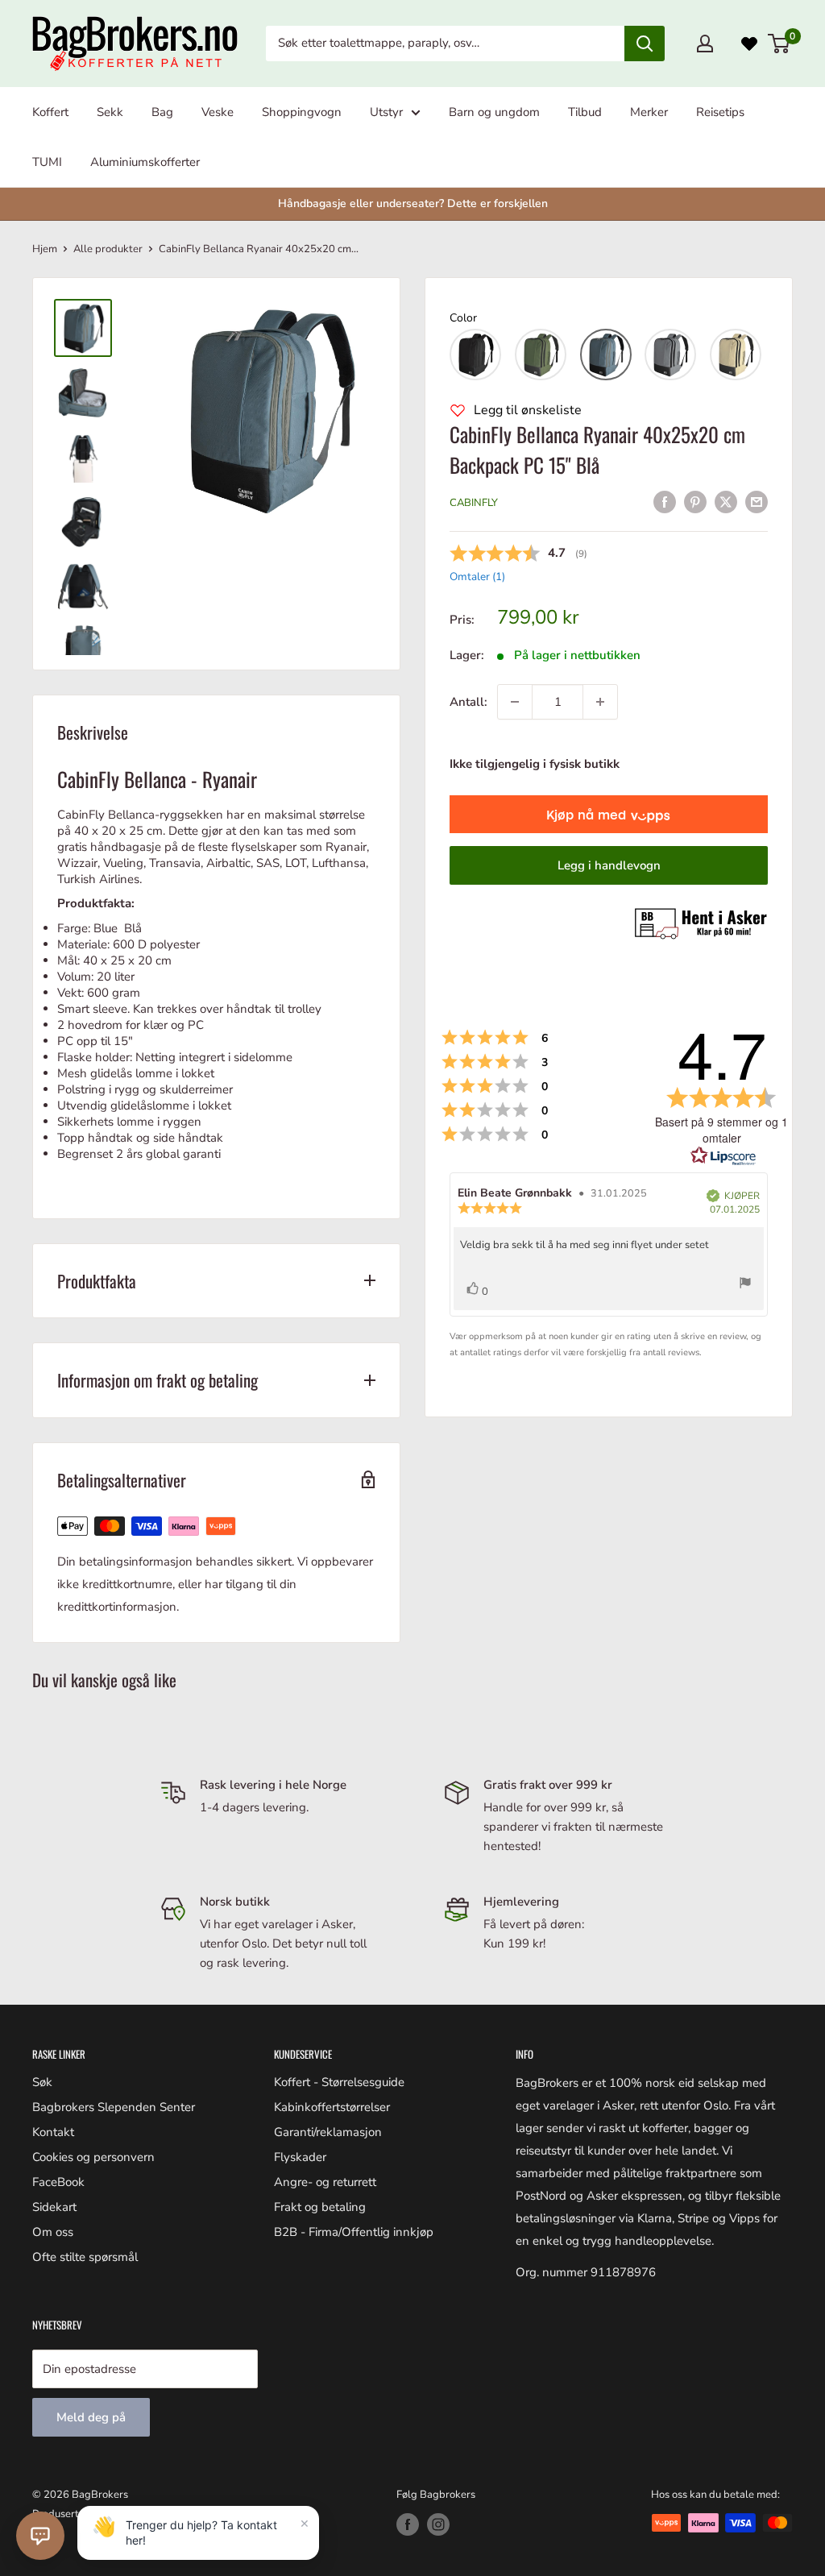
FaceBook (58, 2182)
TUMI (47, 162)
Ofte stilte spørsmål (85, 2257)
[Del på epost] (757, 501)
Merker (649, 112)
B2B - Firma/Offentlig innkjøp (354, 2232)
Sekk (110, 112)
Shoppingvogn (302, 112)
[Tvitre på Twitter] (726, 501)
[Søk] (645, 44)
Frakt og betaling (320, 2207)
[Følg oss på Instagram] (438, 2524)
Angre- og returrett (325, 2182)
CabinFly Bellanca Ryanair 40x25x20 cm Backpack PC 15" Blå (597, 449)
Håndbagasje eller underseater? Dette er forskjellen (413, 203)
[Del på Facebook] (665, 501)
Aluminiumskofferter (145, 162)
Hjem (45, 249)
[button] (475, 355)
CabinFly (474, 503)
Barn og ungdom (494, 112)
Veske (218, 112)
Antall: (468, 702)
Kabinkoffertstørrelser (332, 2107)
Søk (42, 2082)
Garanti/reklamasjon (328, 2132)
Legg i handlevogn (609, 865)
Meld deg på (91, 2417)
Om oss (53, 2232)
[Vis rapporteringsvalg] (745, 1286)
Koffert (50, 112)
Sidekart (54, 2207)
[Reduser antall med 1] (515, 702)
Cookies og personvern (93, 2157)
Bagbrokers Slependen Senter (114, 2107)
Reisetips (720, 112)
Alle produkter (108, 249)
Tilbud (585, 112)
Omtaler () (477, 577)
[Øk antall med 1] (600, 702)
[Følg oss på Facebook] (408, 2524)
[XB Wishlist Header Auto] (749, 44)
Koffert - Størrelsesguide (339, 2082)
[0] (779, 44)
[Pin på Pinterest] (695, 501)
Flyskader (300, 2157)
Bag (162, 112)
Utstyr (386, 112)
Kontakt (53, 2132)
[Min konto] (705, 44)
